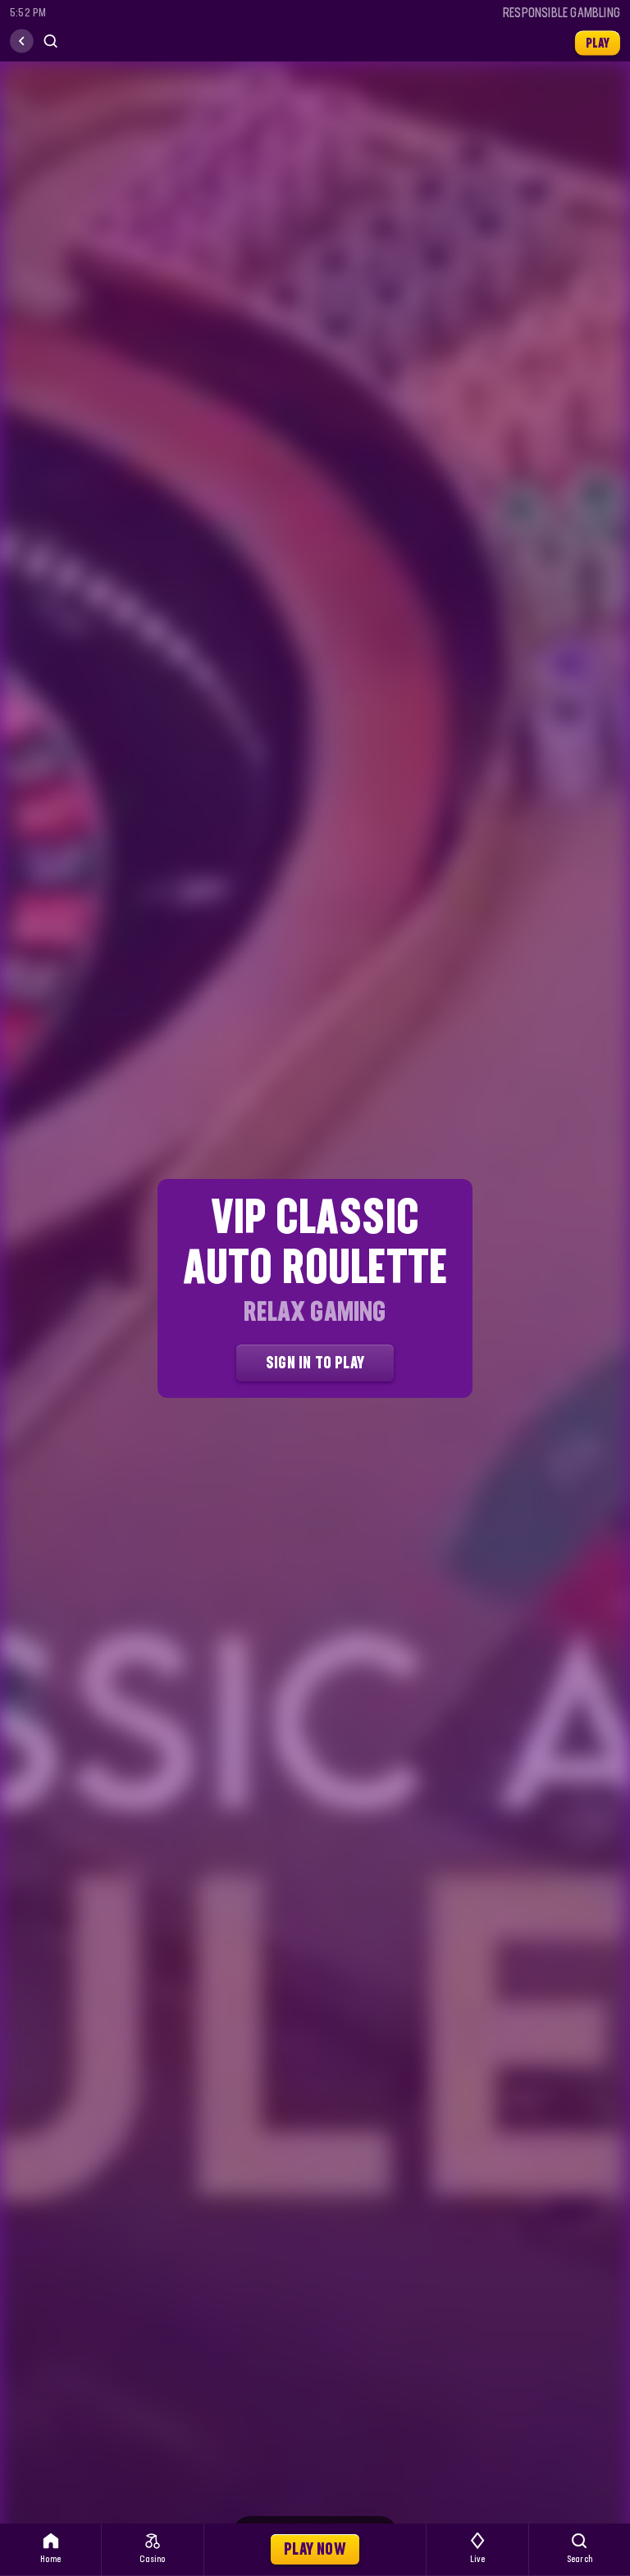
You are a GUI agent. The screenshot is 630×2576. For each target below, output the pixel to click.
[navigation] (22, 41)
